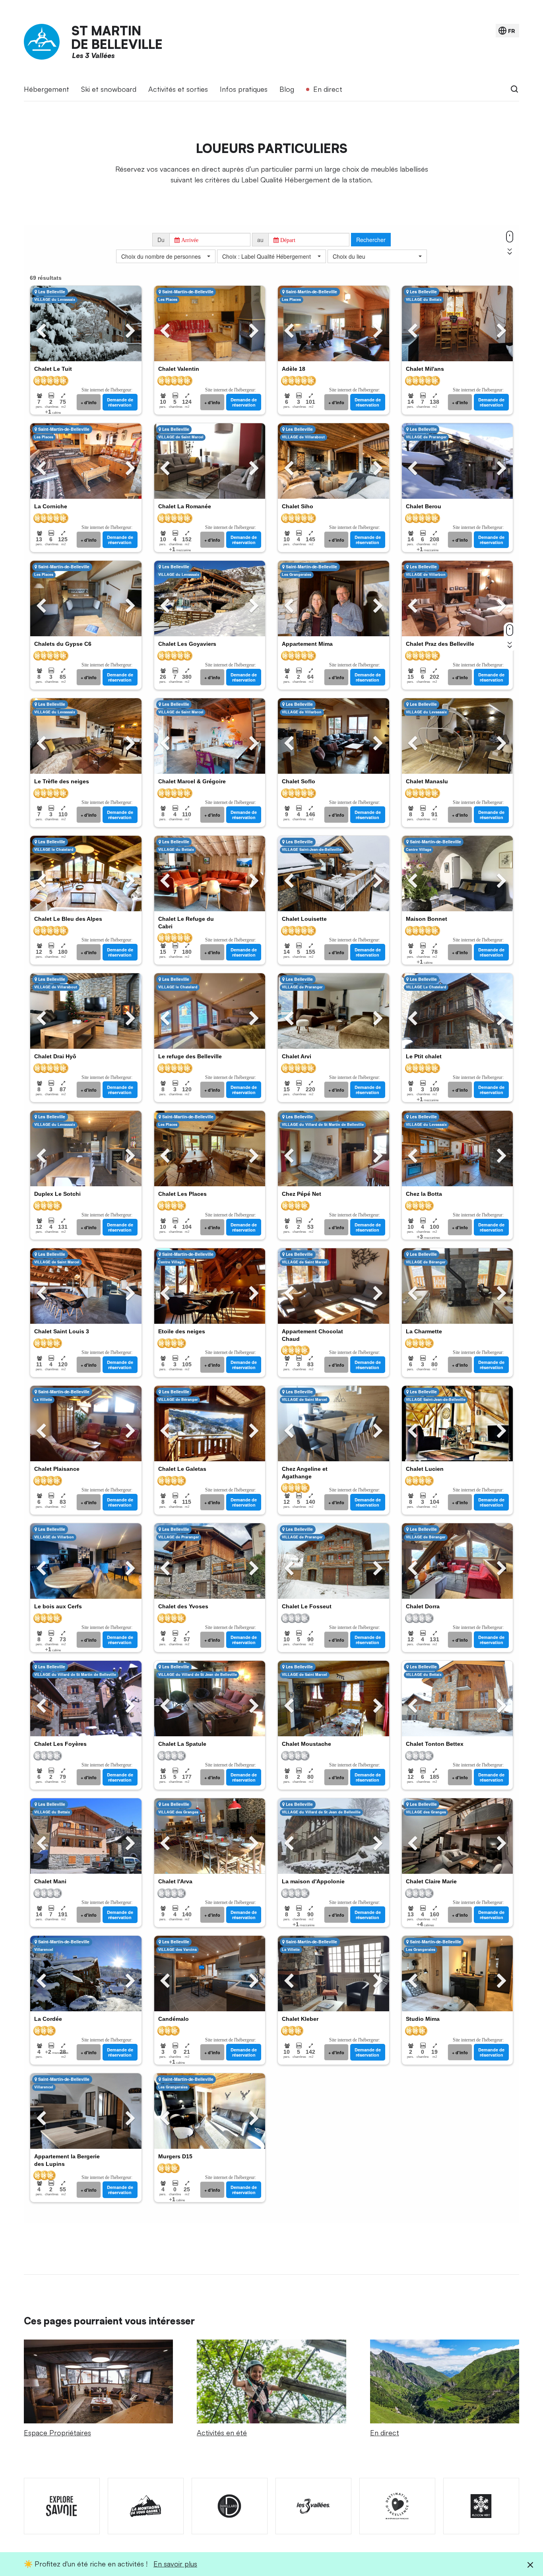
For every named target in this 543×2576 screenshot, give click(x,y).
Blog (287, 89)
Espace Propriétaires (57, 2433)
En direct (328, 89)
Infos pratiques (244, 89)
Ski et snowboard (109, 89)
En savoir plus (175, 2564)
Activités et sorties (178, 89)
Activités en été (222, 2433)
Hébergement (47, 89)
